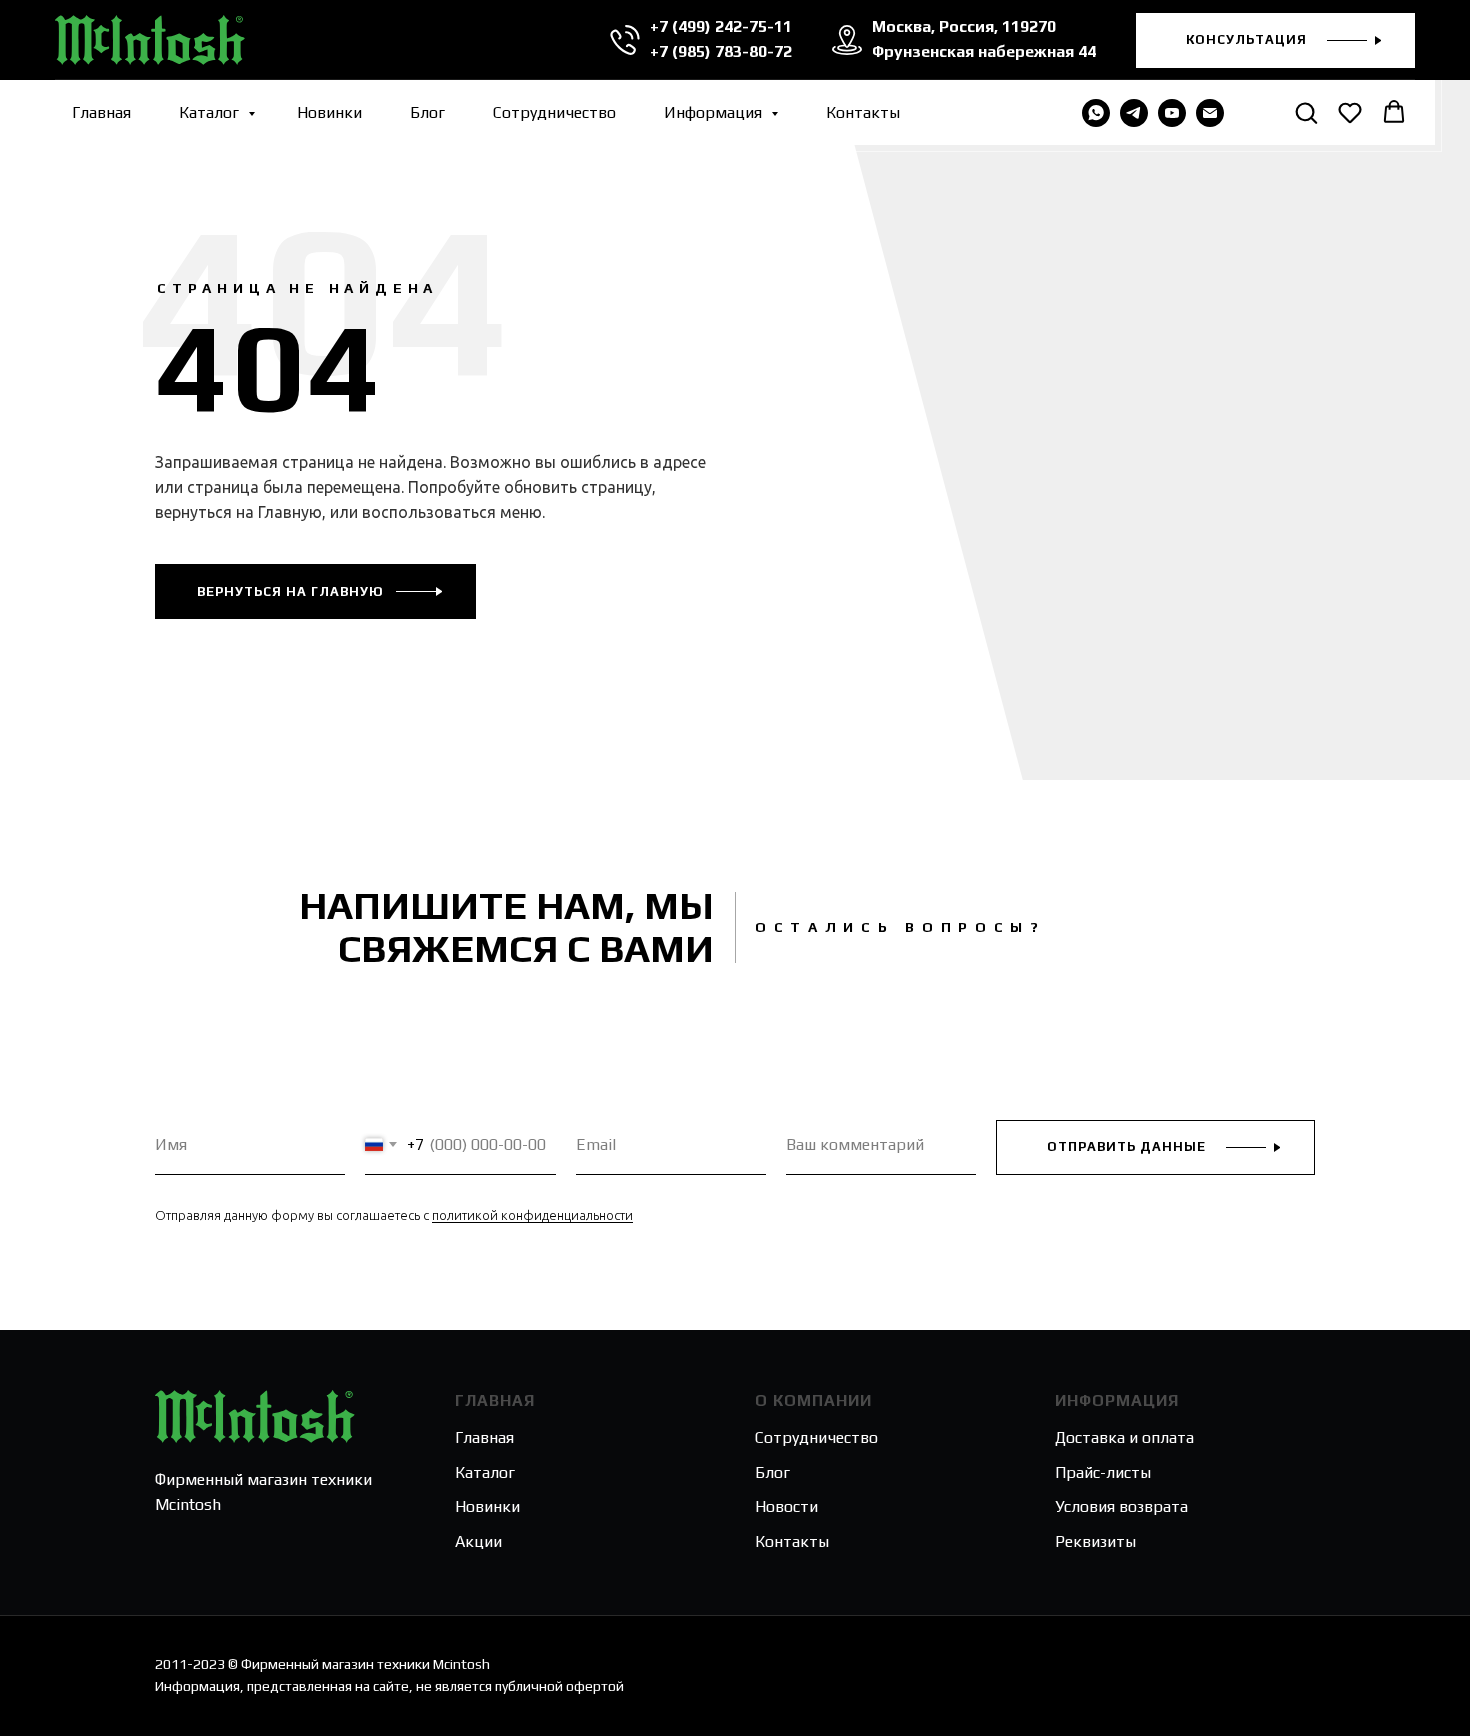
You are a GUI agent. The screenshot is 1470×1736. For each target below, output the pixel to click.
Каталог (211, 112)
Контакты (863, 112)
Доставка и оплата (1124, 1437)
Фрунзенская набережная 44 (984, 51)
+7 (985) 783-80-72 (721, 51)
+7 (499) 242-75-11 (721, 26)
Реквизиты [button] (1095, 1541)
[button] (1275, 40)
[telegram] (1134, 113)
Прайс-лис (1093, 1472)
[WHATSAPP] (1096, 113)
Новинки (329, 112)
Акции (478, 1541)
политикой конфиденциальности (532, 1215)
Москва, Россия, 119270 (964, 26)
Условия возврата (1121, 1506)
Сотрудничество (554, 112)
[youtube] (1172, 113)
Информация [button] (715, 112)
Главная (101, 112)
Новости (786, 1506)
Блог (427, 112)
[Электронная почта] (1210, 113)
